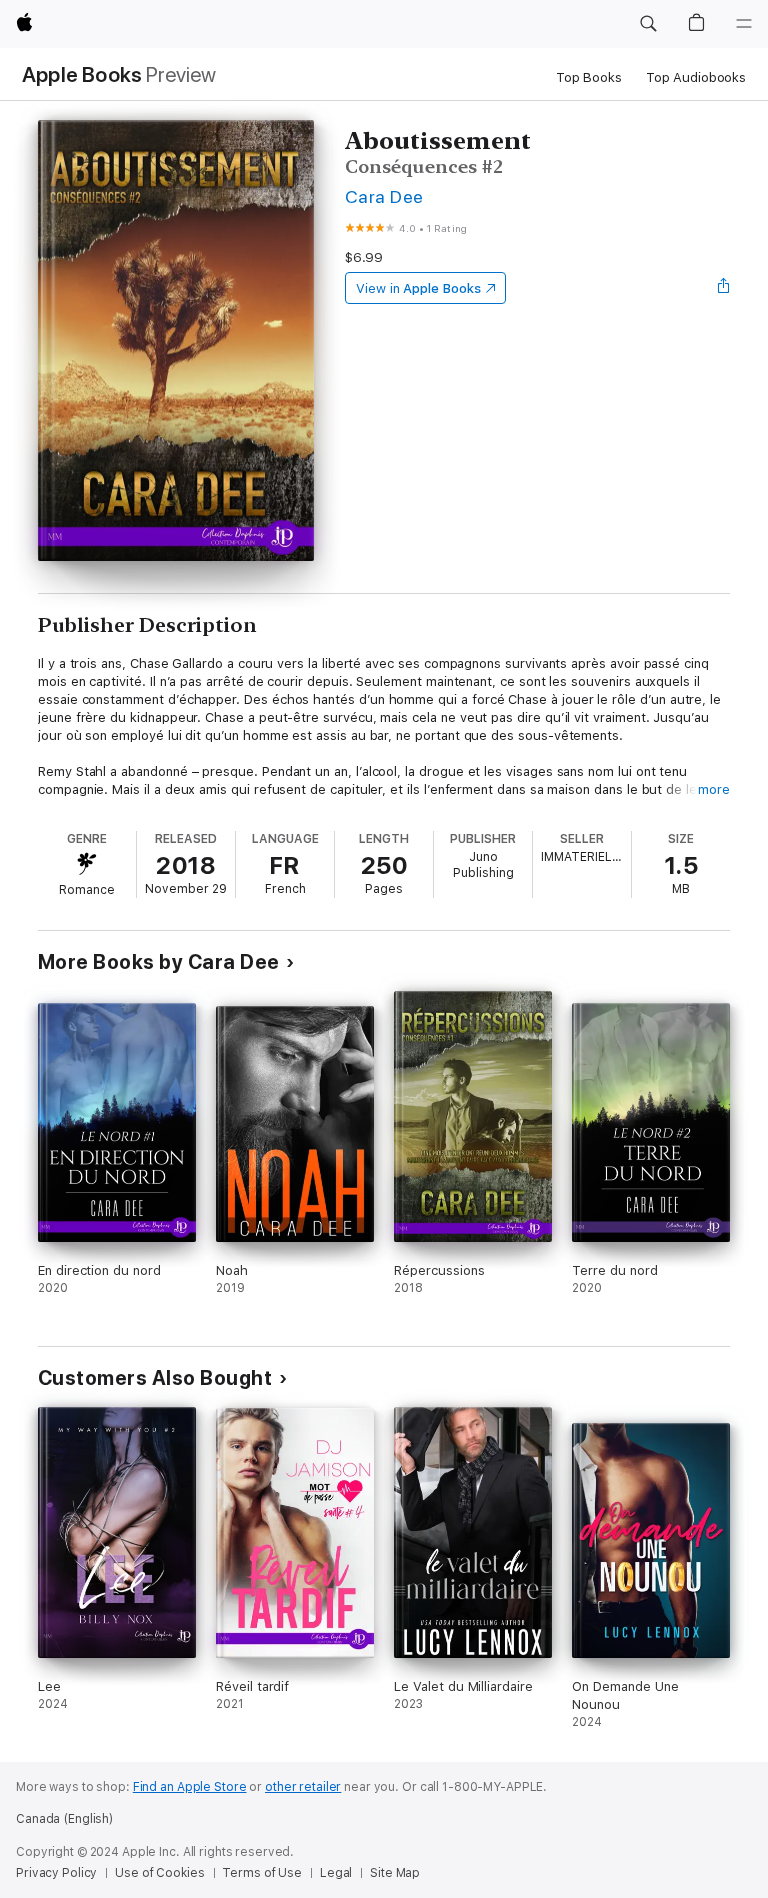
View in (418, 288)
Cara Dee (384, 196)
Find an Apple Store (190, 1787)
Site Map (395, 1873)
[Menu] (744, 24)
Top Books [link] (589, 77)
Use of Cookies (159, 1873)
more (714, 789)
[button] (648, 24)
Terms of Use (262, 1873)
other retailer (303, 1787)
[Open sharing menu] (724, 288)
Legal (336, 1873)
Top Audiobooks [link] (696, 77)
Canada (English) (64, 1819)
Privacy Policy (56, 1873)
